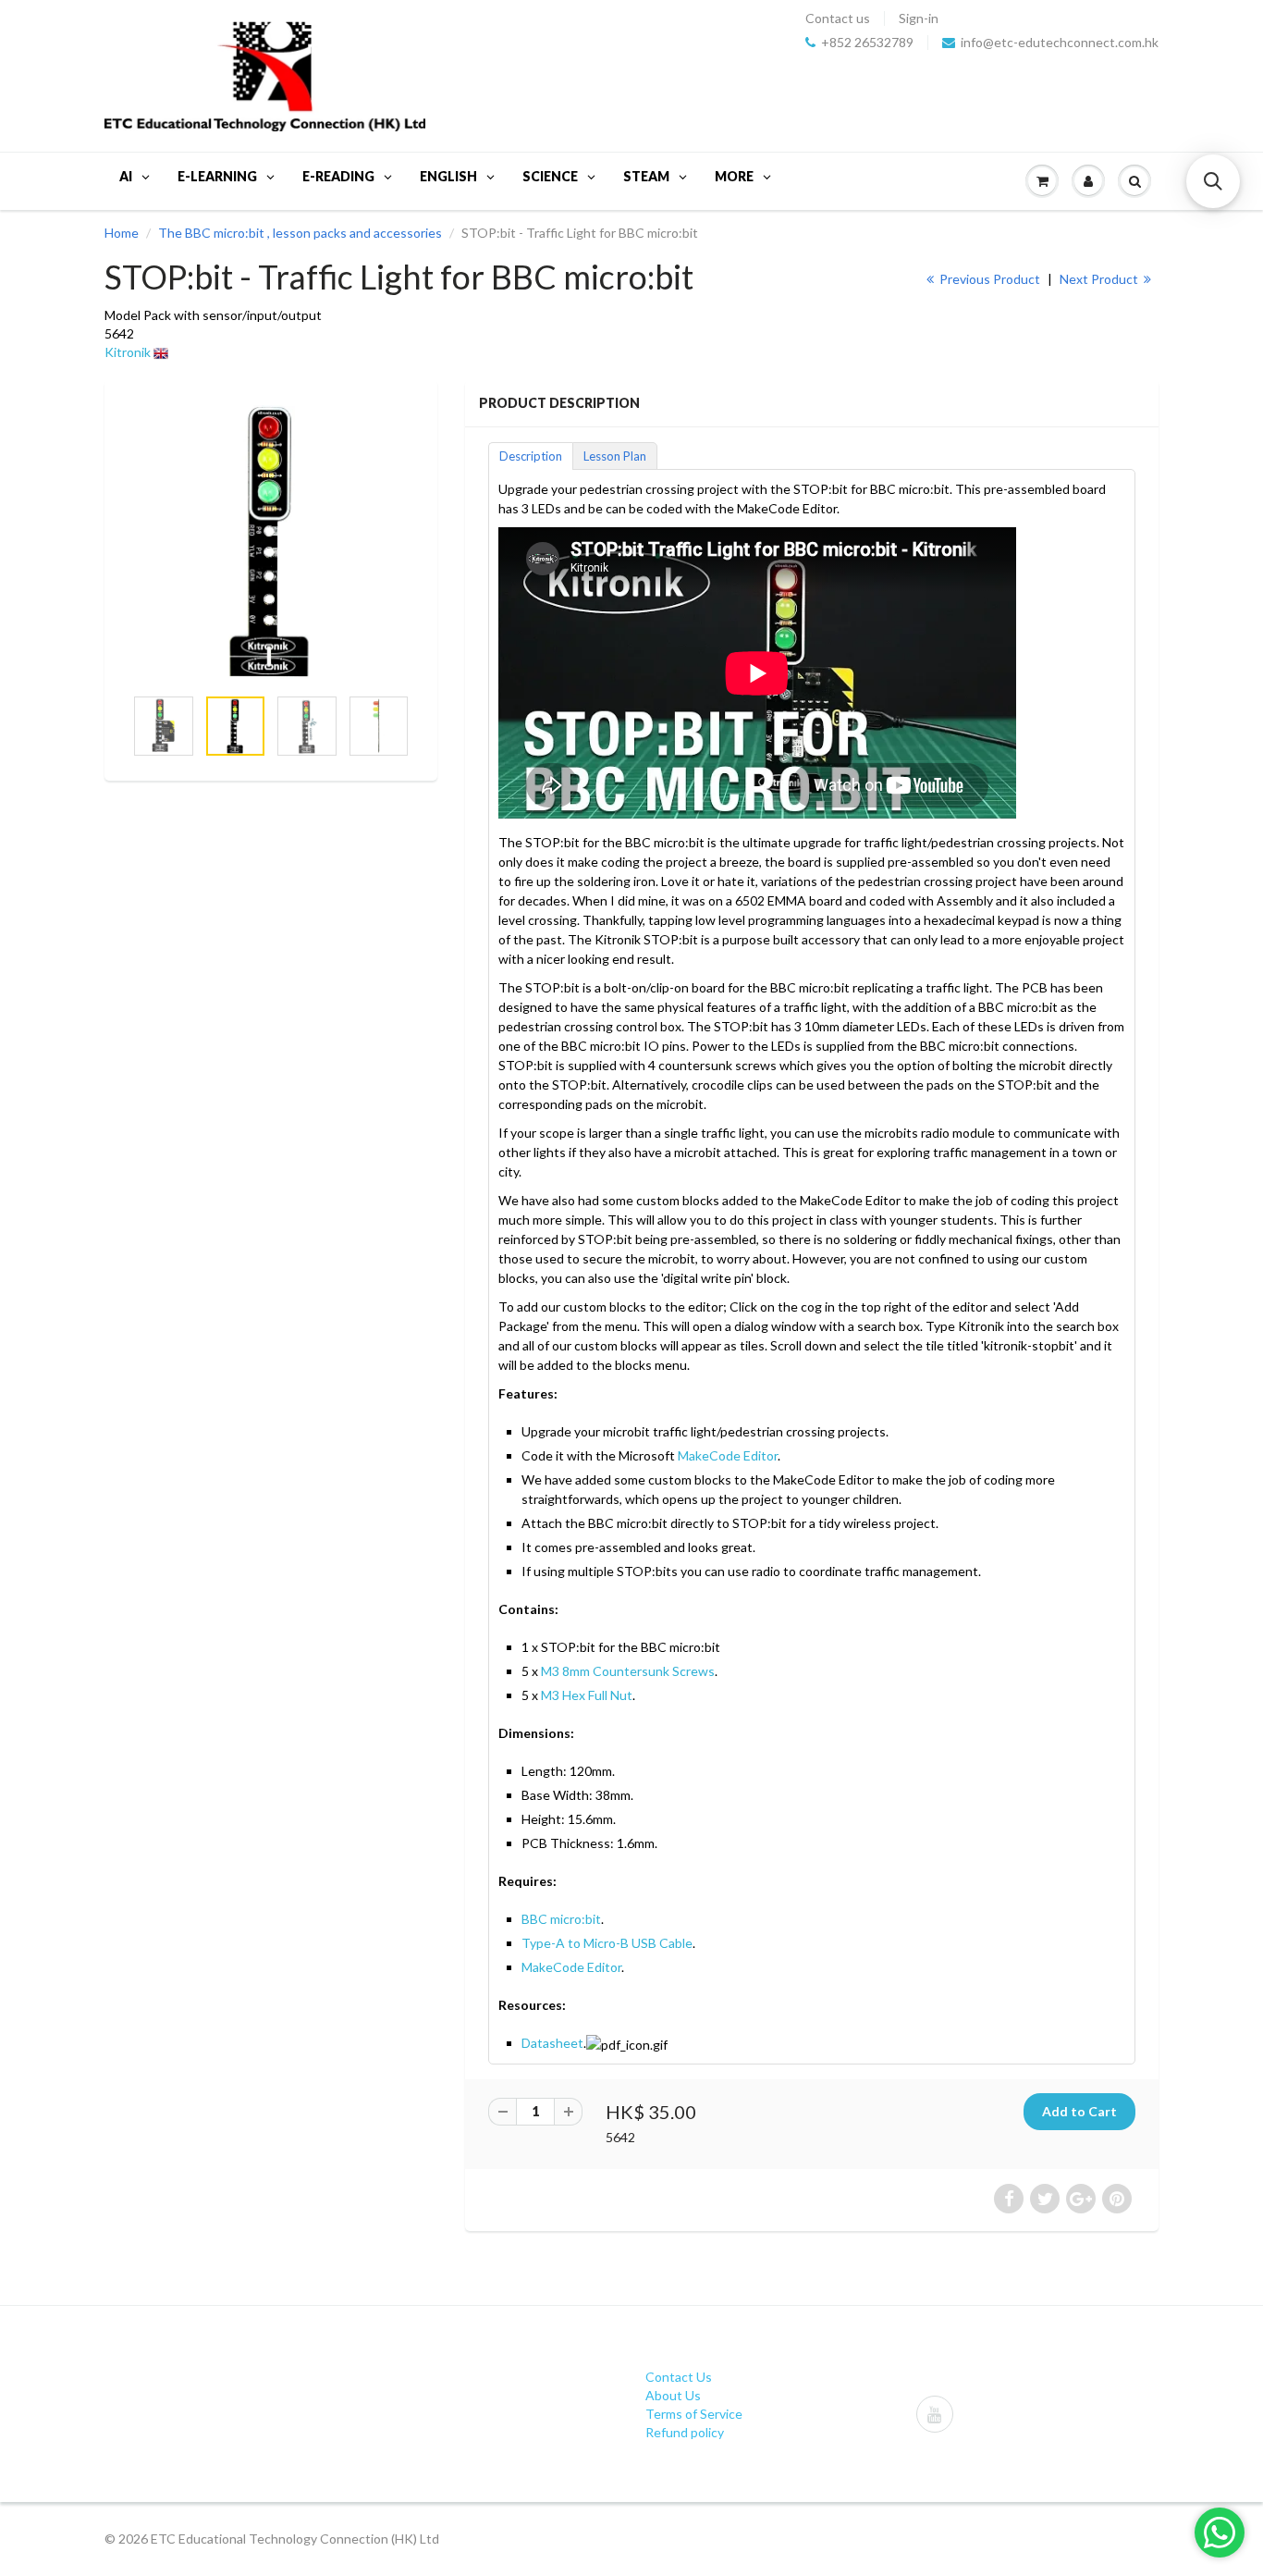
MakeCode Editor (728, 1455)
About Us (673, 2395)
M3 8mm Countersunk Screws (628, 1671)
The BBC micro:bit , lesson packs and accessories (300, 233)
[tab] (530, 455)
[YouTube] (935, 2414)
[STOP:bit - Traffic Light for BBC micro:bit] (271, 542)
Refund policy (685, 2432)
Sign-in (919, 18)
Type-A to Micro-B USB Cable (607, 1943)
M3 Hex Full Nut (587, 1695)
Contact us (838, 18)
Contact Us (679, 2377)
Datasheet (552, 2043)
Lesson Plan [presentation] (615, 456)
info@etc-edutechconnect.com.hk (1060, 43)
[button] (1213, 181)
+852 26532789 (867, 43)
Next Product (1100, 279)
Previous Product (988, 279)
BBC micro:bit (561, 1919)
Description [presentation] (531, 456)
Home (122, 233)
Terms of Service (694, 2414)
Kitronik (128, 352)
